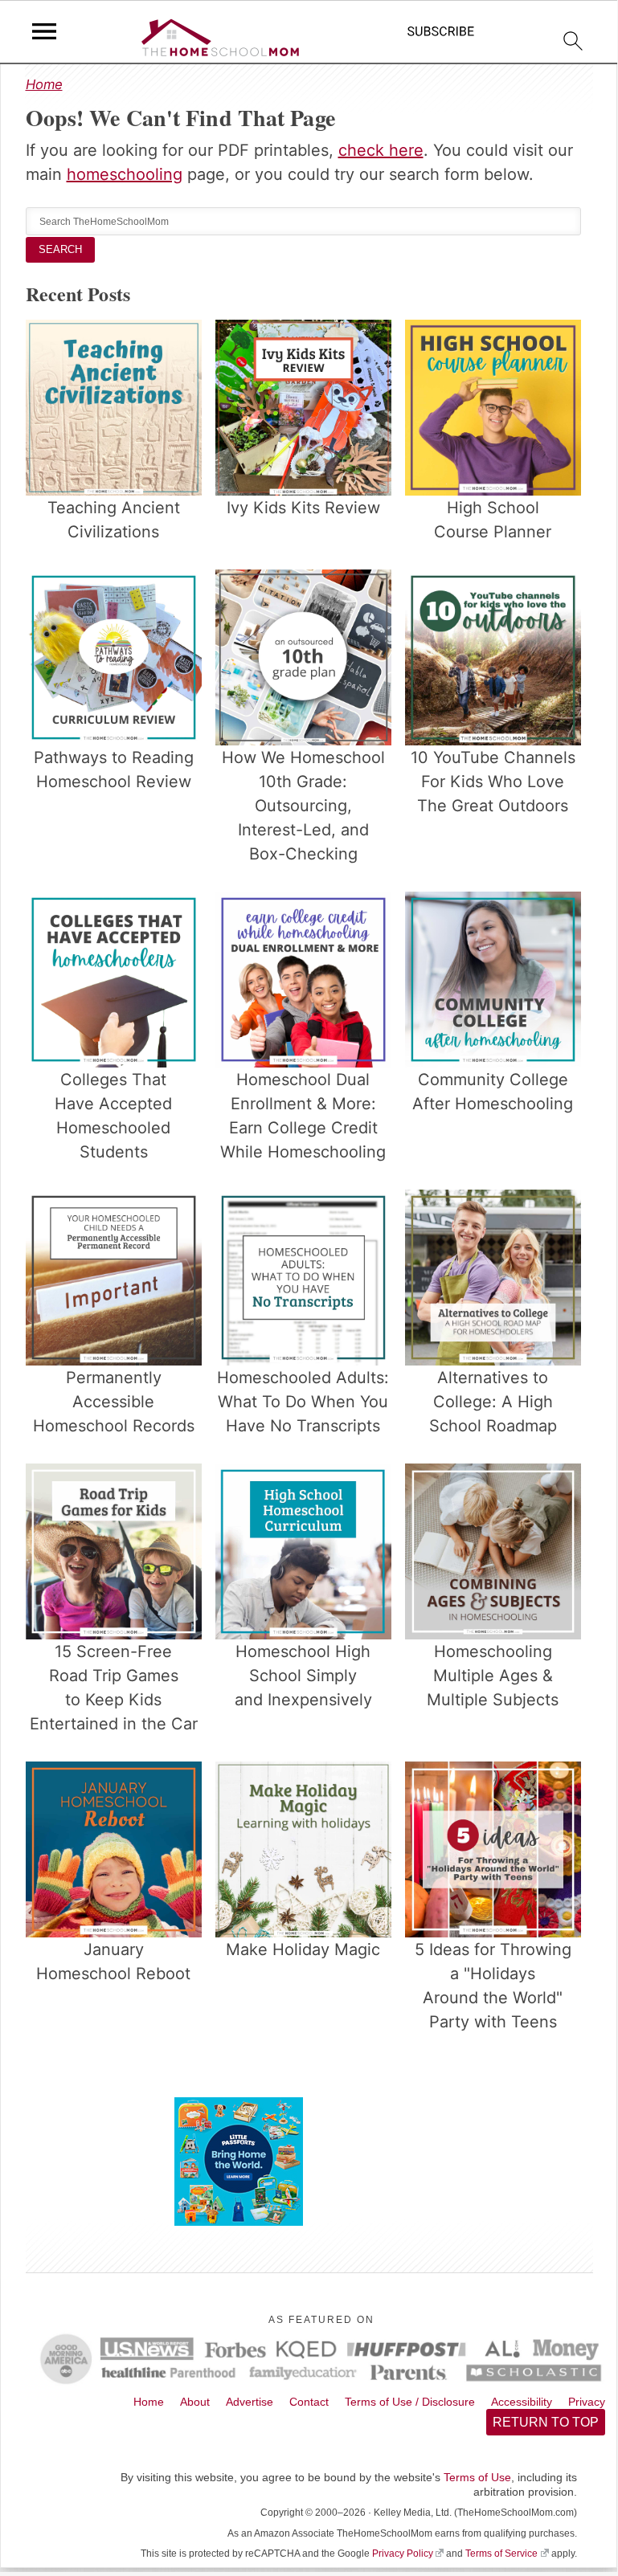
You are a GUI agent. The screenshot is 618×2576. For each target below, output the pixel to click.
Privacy (587, 2402)
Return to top (546, 2422)
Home (44, 84)
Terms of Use (477, 2477)
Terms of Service (501, 2554)
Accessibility (522, 2402)
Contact (309, 2402)
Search (60, 249)
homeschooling (125, 174)
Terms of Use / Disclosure (410, 2402)
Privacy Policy (403, 2554)
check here (381, 150)
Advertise (250, 2402)
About (195, 2402)
